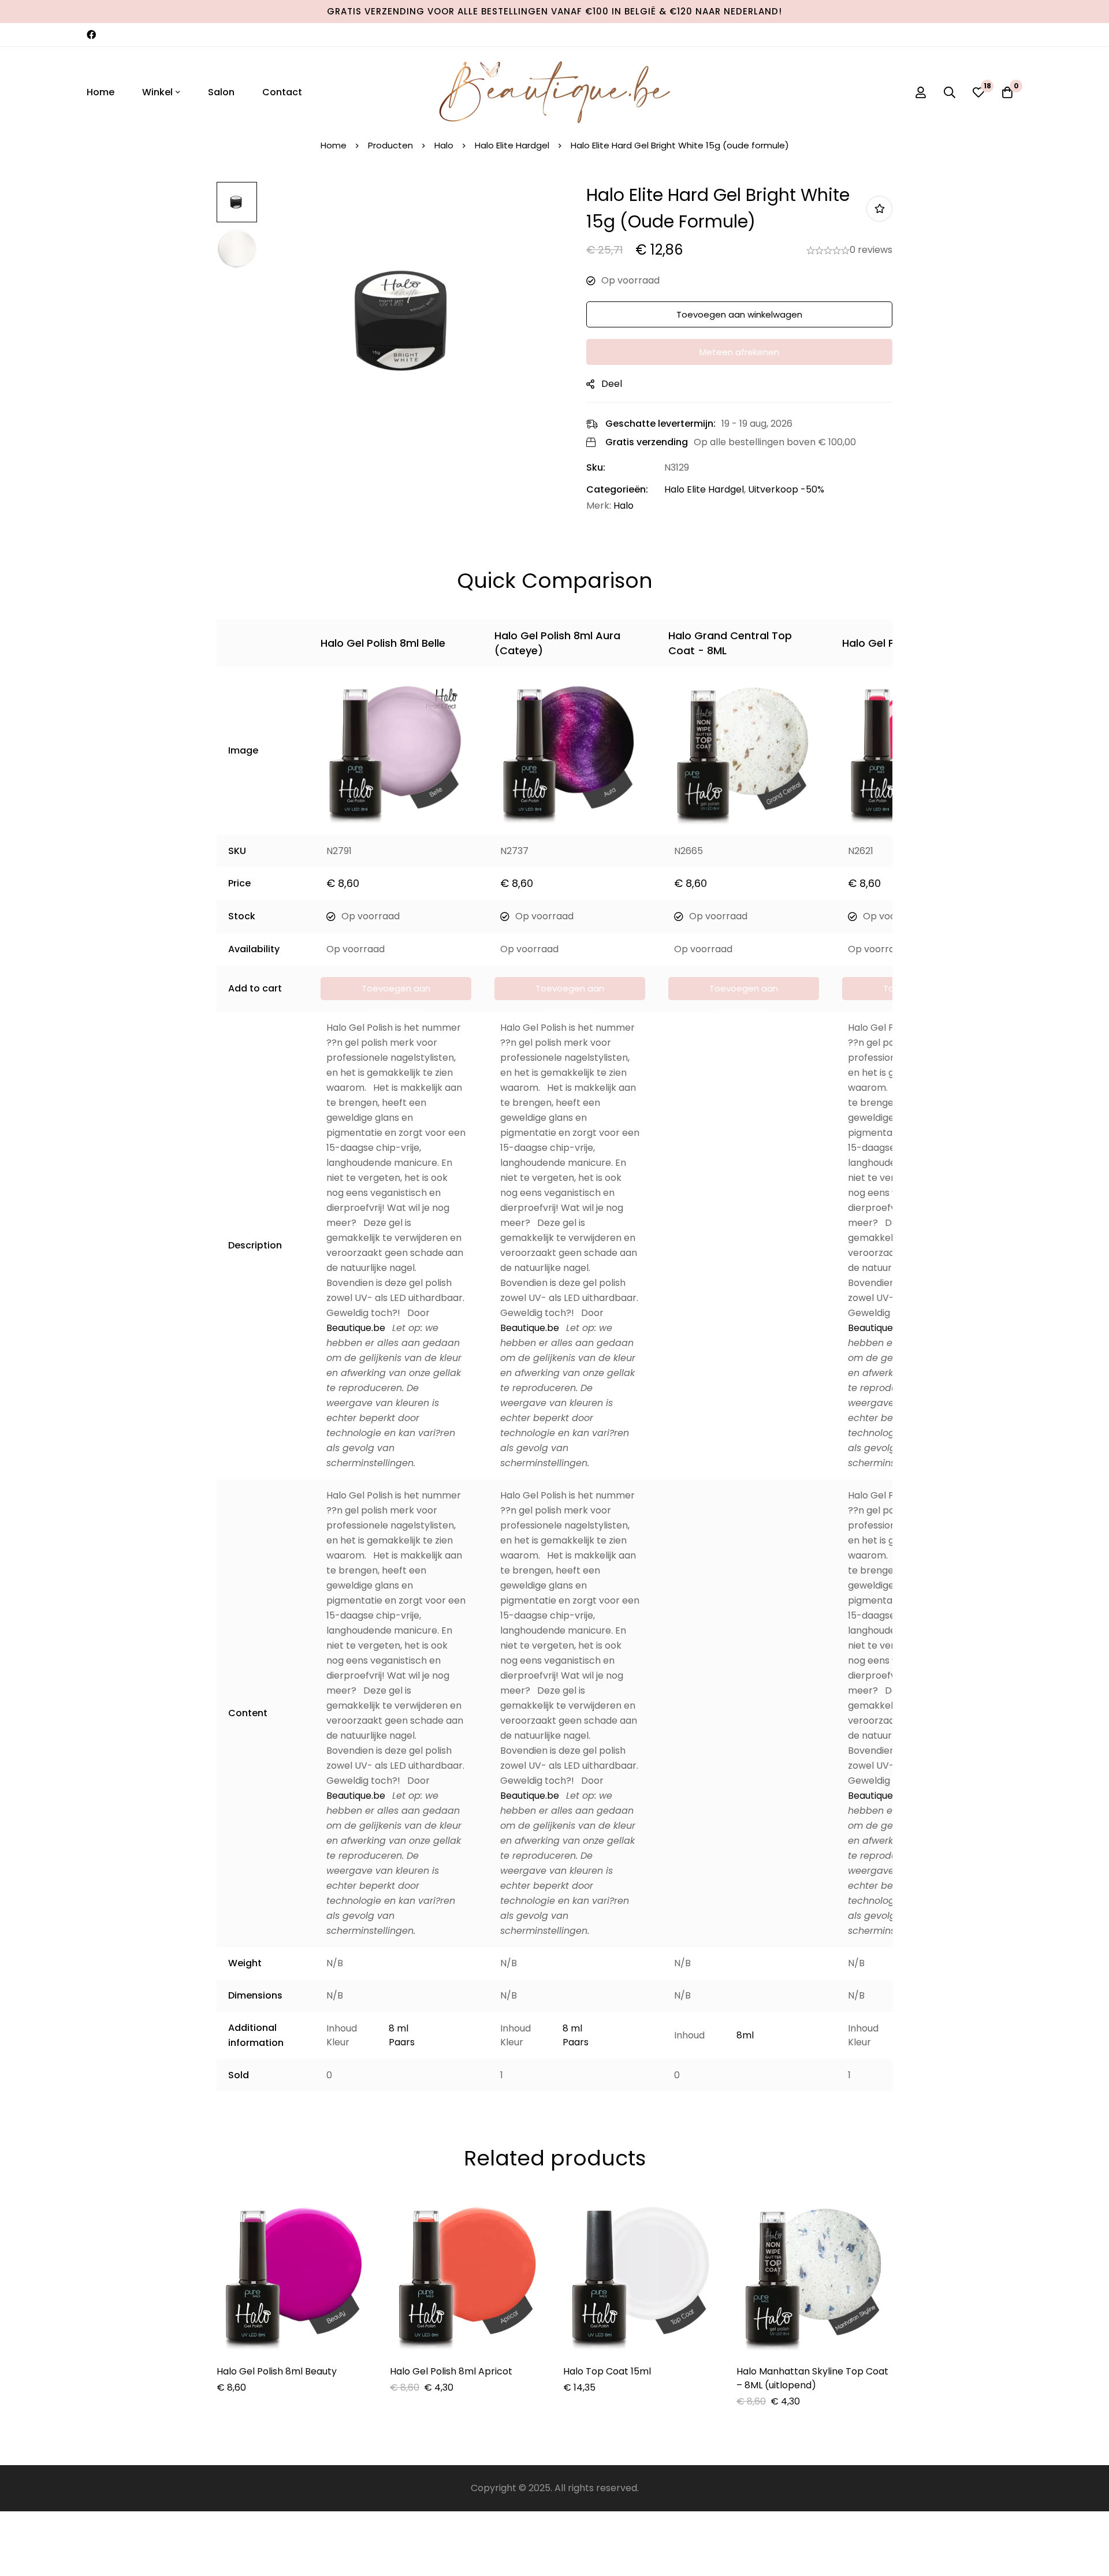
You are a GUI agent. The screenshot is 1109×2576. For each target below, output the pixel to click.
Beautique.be (356, 1328)
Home (334, 145)
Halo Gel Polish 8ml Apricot (451, 2371)
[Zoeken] (950, 92)
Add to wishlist (879, 209)
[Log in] (921, 92)
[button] (396, 989)
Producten (390, 145)
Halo (444, 145)
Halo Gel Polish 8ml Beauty (277, 2371)
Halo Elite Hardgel (512, 145)
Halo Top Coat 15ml (607, 2371)
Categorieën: (617, 489)
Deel (612, 384)
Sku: (596, 467)
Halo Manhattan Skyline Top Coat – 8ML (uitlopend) (812, 2378)
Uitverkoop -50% (786, 489)
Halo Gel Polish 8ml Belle (383, 643)
